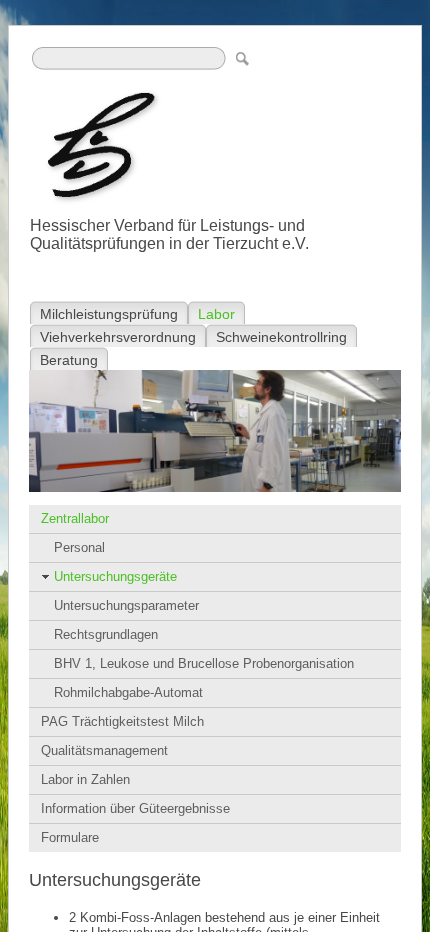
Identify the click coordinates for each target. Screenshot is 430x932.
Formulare (70, 837)
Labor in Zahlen (85, 779)
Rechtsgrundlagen (106, 634)
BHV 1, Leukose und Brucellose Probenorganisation (204, 663)
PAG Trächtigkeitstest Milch (122, 721)
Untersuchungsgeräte (115, 576)
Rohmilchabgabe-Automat (128, 692)
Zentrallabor (75, 518)
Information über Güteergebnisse (135, 808)
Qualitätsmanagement (104, 750)
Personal (79, 547)
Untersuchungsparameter (126, 605)
